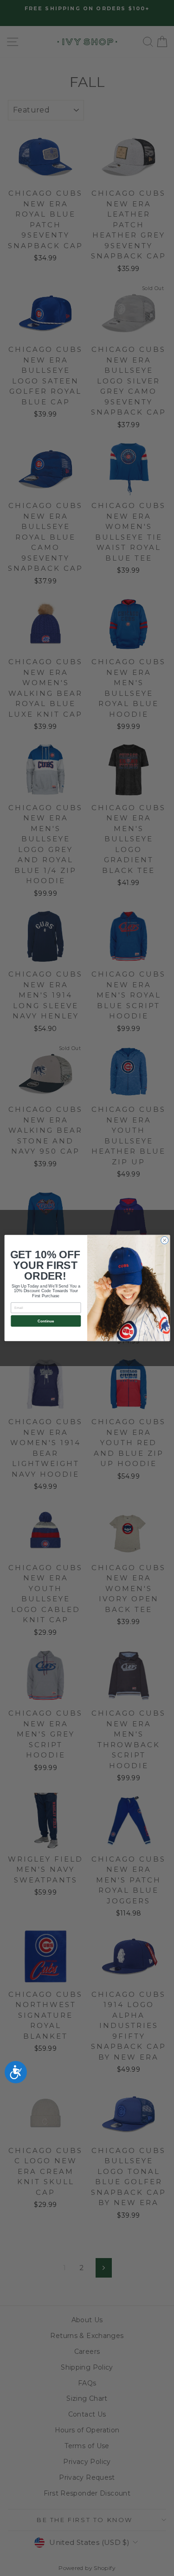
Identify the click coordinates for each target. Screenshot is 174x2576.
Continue (45, 1321)
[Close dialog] (164, 1240)
